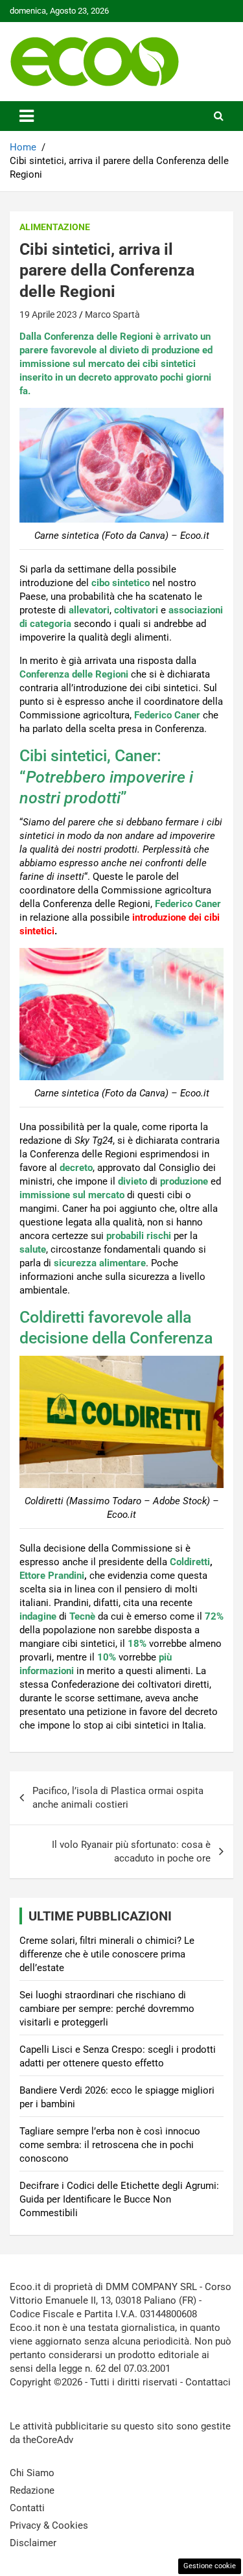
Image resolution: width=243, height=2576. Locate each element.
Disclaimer (33, 2543)
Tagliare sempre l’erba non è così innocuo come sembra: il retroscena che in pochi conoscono (110, 2145)
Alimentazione (55, 227)
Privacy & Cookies (49, 2525)
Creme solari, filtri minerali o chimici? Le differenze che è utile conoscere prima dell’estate (107, 1954)
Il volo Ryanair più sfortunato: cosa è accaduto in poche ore (131, 1851)
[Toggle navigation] (27, 116)
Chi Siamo (32, 2473)
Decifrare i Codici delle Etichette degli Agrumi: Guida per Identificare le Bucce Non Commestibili (119, 2199)
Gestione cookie (210, 2566)
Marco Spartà (112, 314)
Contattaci (208, 2382)
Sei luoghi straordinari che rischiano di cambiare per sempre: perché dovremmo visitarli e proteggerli (107, 2009)
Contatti (27, 2508)
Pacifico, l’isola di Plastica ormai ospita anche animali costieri (118, 1798)
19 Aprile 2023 (48, 314)
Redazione (32, 2490)
